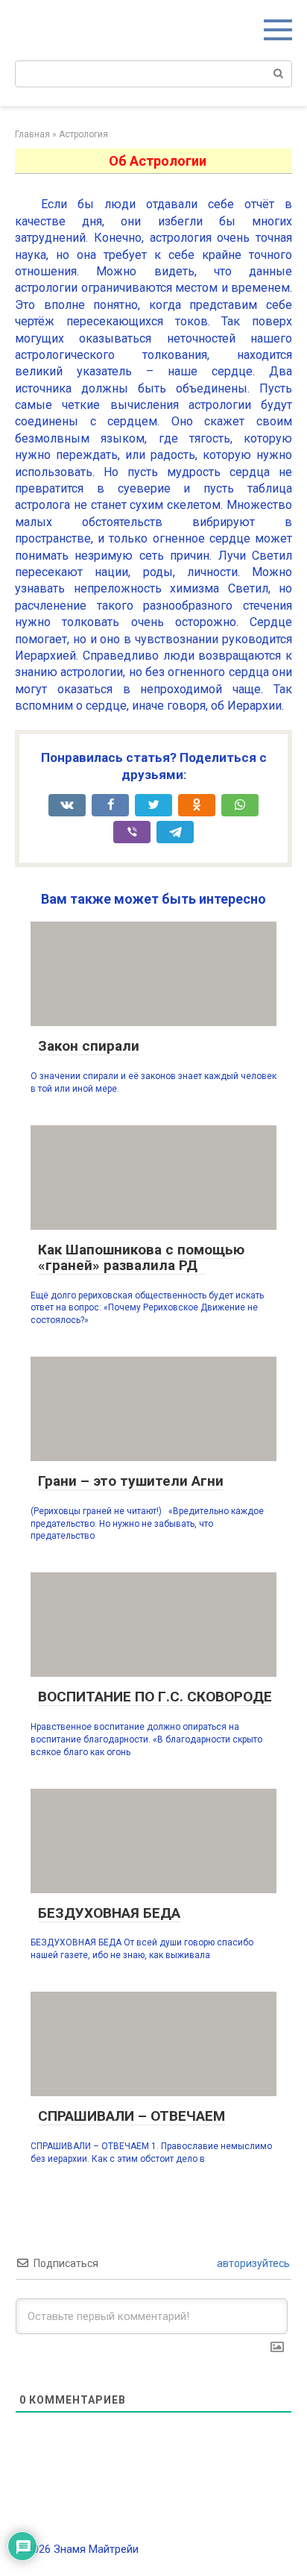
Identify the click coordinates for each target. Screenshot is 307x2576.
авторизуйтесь (252, 2263)
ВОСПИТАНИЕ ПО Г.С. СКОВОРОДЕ (155, 1697)
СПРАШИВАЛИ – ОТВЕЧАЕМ (132, 2116)
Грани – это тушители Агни (131, 1481)
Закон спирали (89, 1046)
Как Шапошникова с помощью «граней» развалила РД (141, 1257)
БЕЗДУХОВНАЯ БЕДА (109, 1913)
